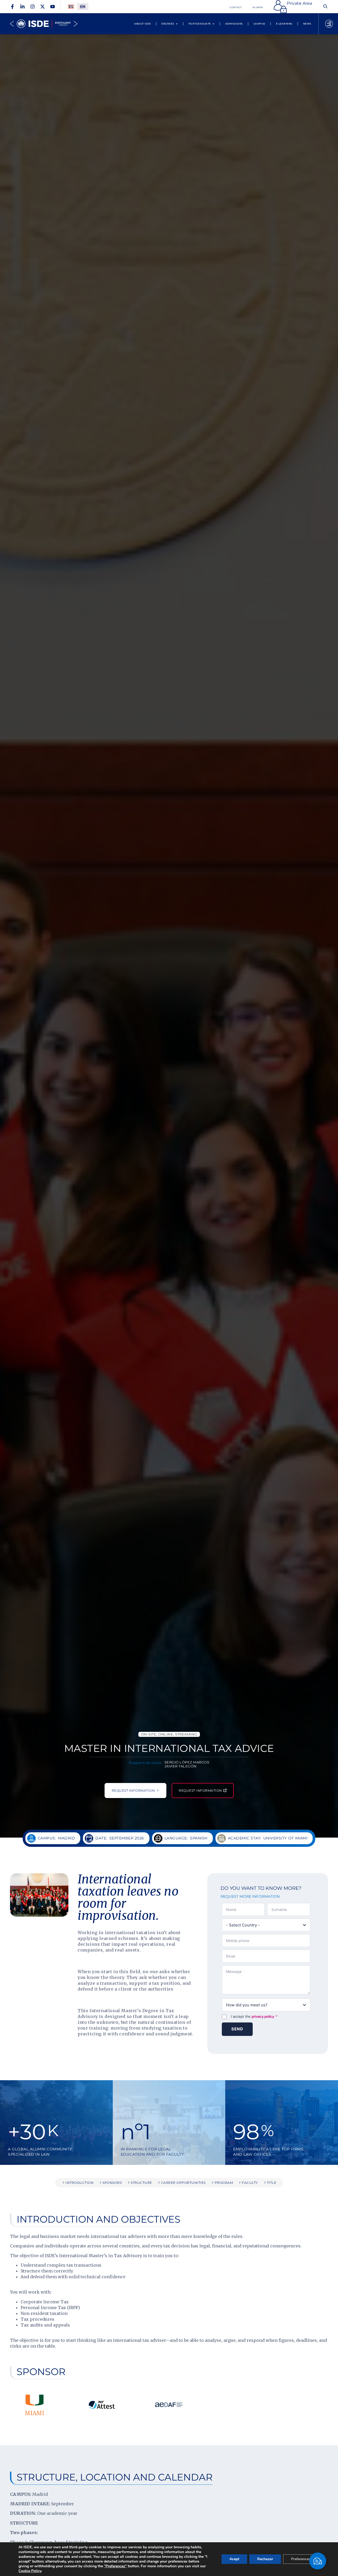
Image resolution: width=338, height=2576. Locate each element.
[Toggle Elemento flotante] (318, 2561)
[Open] (329, 24)
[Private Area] (280, 7)
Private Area (299, 3)
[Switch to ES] (71, 7)
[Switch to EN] (83, 7)
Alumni (258, 7)
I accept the (254, 2016)
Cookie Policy (30, 2571)
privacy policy (263, 2016)
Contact (236, 7)
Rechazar (265, 2559)
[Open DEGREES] (177, 24)
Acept (234, 2559)
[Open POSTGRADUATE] (213, 24)
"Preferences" (115, 2566)
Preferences (301, 2559)
